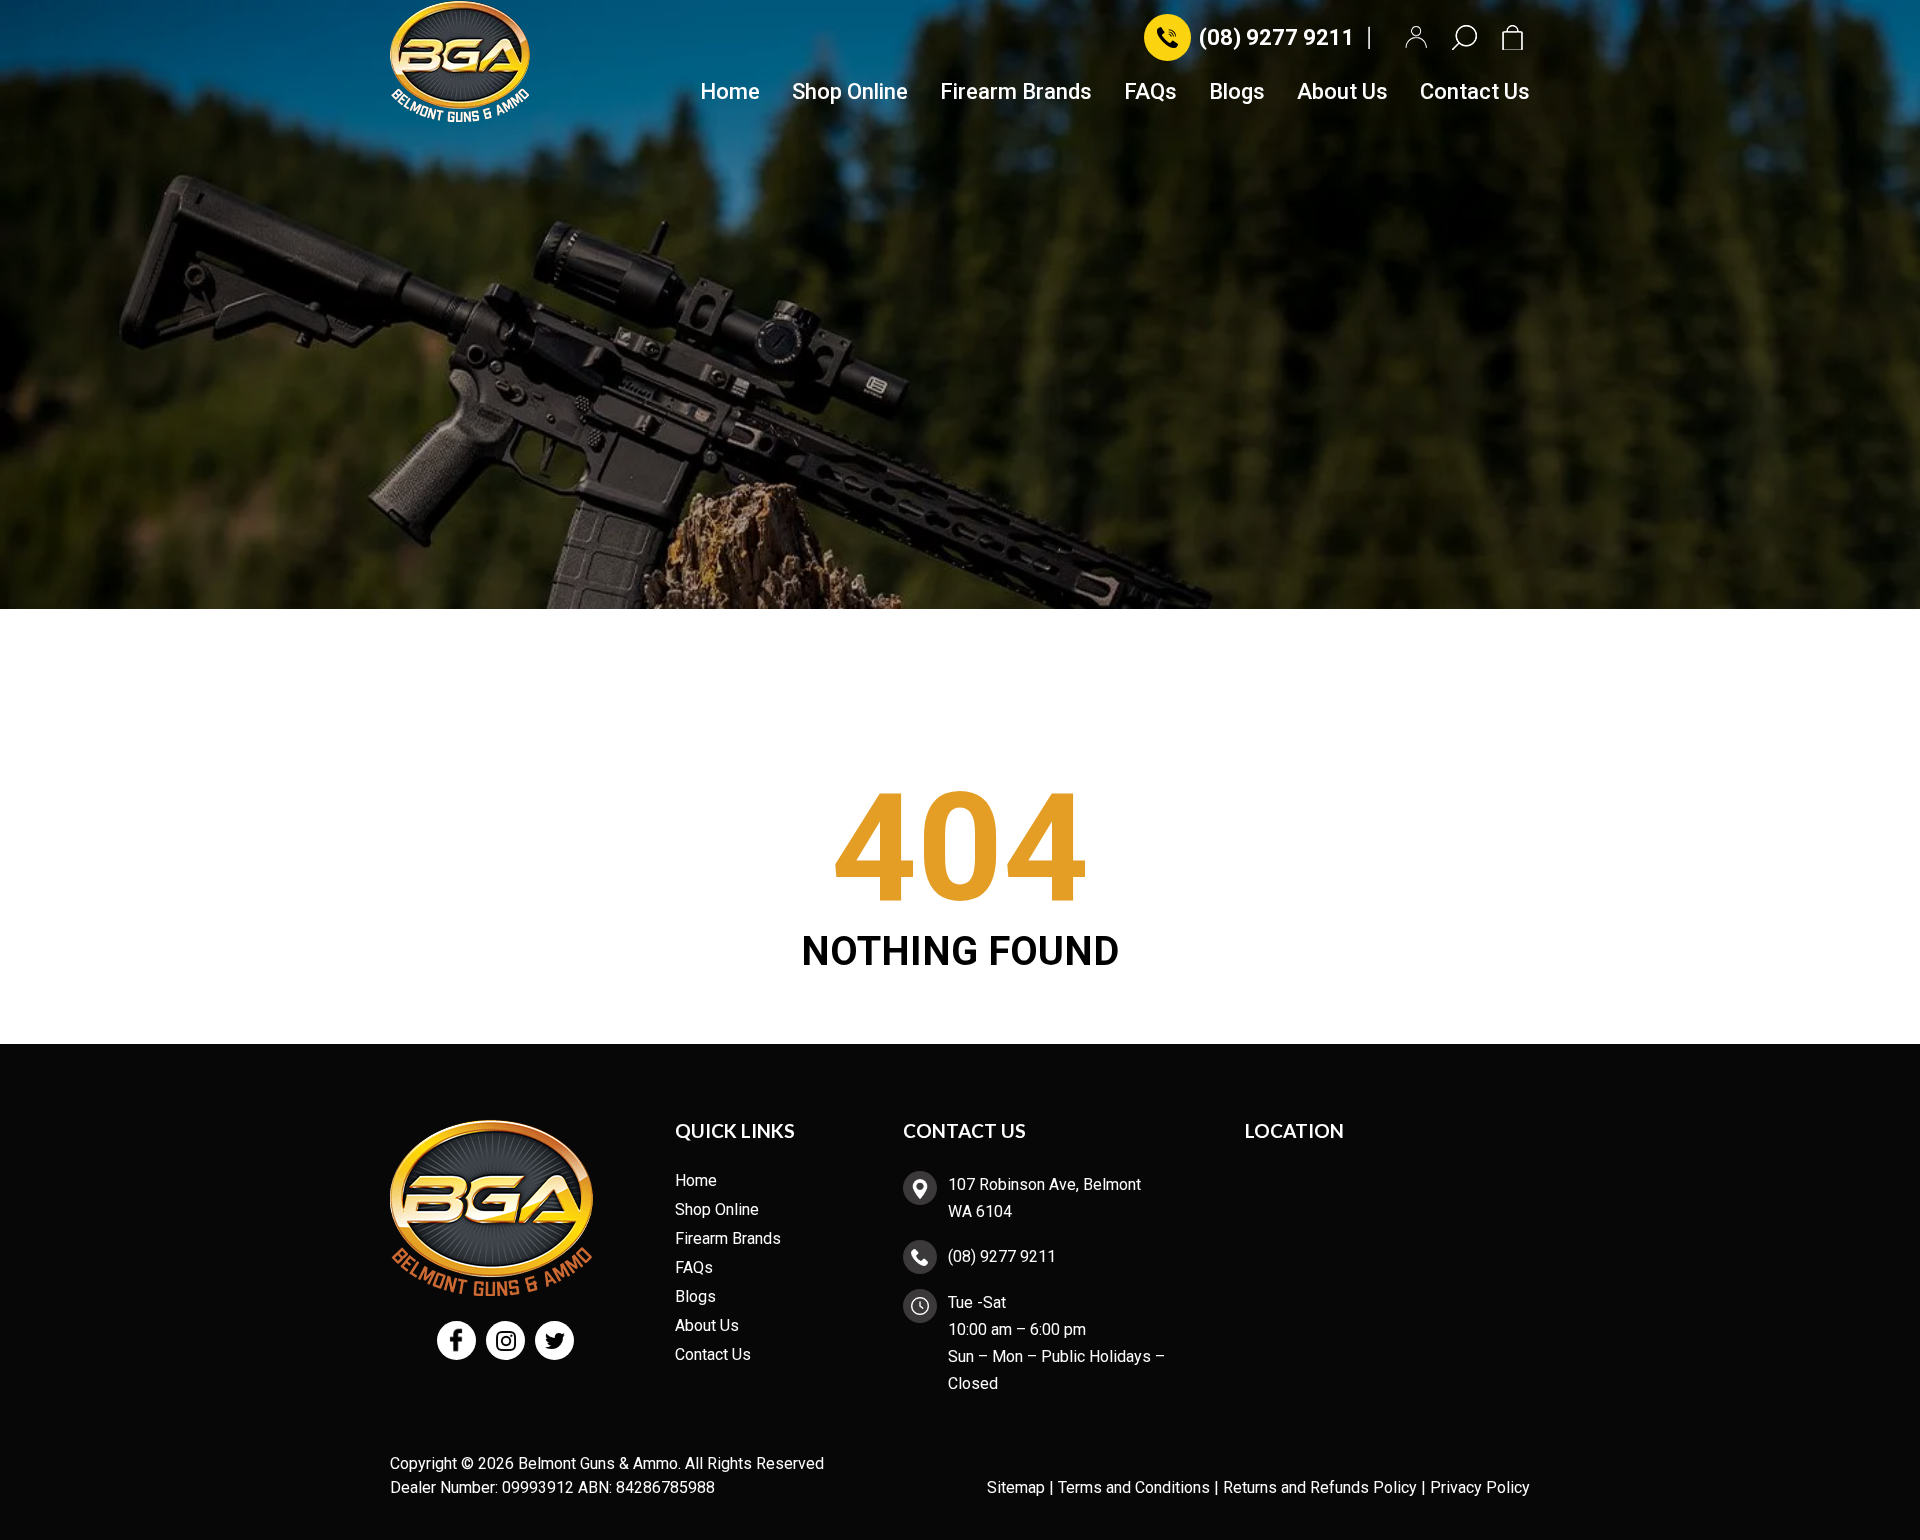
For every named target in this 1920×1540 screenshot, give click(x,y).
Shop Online (850, 92)
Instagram (505, 1340)
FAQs (1150, 92)
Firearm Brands (1016, 92)
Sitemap (1016, 1487)
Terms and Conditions (1134, 1487)
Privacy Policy (1480, 1487)
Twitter (554, 1340)
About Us (1342, 92)
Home (730, 92)
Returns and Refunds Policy (1320, 1487)
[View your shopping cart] (1516, 37)
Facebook (456, 1340)
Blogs (1237, 92)
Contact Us (1475, 92)
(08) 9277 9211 (1277, 37)
